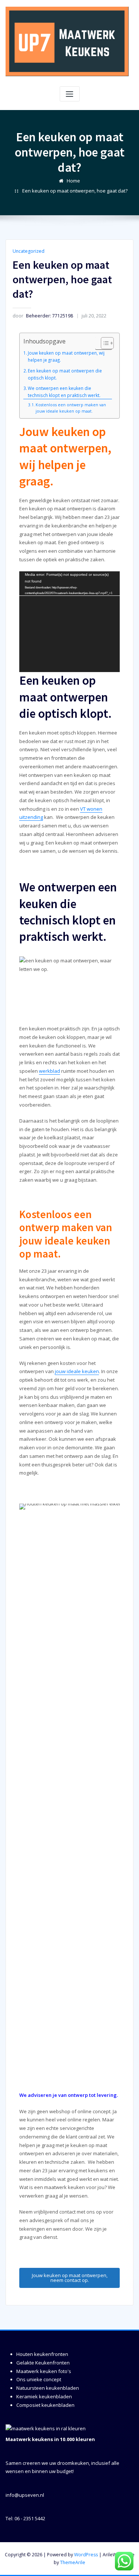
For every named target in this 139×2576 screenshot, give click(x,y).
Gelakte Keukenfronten (43, 2363)
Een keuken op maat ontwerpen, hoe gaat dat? (75, 191)
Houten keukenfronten (42, 2354)
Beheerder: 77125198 (43, 316)
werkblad (49, 1071)
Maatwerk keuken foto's (44, 2371)
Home (73, 181)
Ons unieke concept (39, 2379)
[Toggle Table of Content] (104, 343)
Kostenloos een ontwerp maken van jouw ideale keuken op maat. (71, 408)
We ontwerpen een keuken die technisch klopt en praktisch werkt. (64, 392)
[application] (70, 622)
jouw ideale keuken (77, 1371)
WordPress (86, 2555)
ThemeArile (73, 2562)
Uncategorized (29, 251)
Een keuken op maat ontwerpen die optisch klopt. (65, 374)
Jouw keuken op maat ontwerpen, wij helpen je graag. (66, 356)
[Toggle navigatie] (70, 94)
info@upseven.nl (25, 2495)
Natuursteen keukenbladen (48, 2388)
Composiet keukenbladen (45, 2405)
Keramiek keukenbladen (44, 2396)
